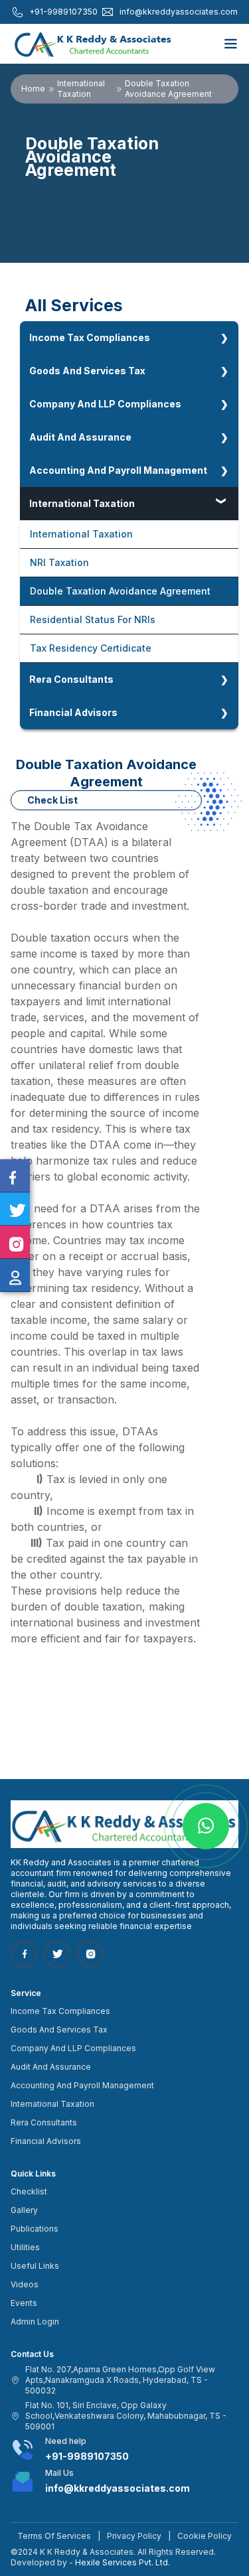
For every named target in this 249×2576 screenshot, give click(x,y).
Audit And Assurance (80, 437)
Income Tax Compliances (90, 337)
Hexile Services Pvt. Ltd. (123, 2562)
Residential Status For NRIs (93, 619)
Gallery (24, 2210)
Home (33, 89)
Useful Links (35, 2266)
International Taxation (81, 89)
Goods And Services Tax (87, 371)
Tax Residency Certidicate (91, 648)
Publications (35, 2229)
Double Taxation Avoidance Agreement (120, 591)
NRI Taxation (59, 562)
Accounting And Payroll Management (118, 470)
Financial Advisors (73, 712)
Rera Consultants (71, 679)
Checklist (29, 2191)
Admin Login (35, 2322)
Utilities (25, 2247)
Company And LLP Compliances (105, 404)
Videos (25, 2284)
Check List (52, 800)
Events (24, 2303)
